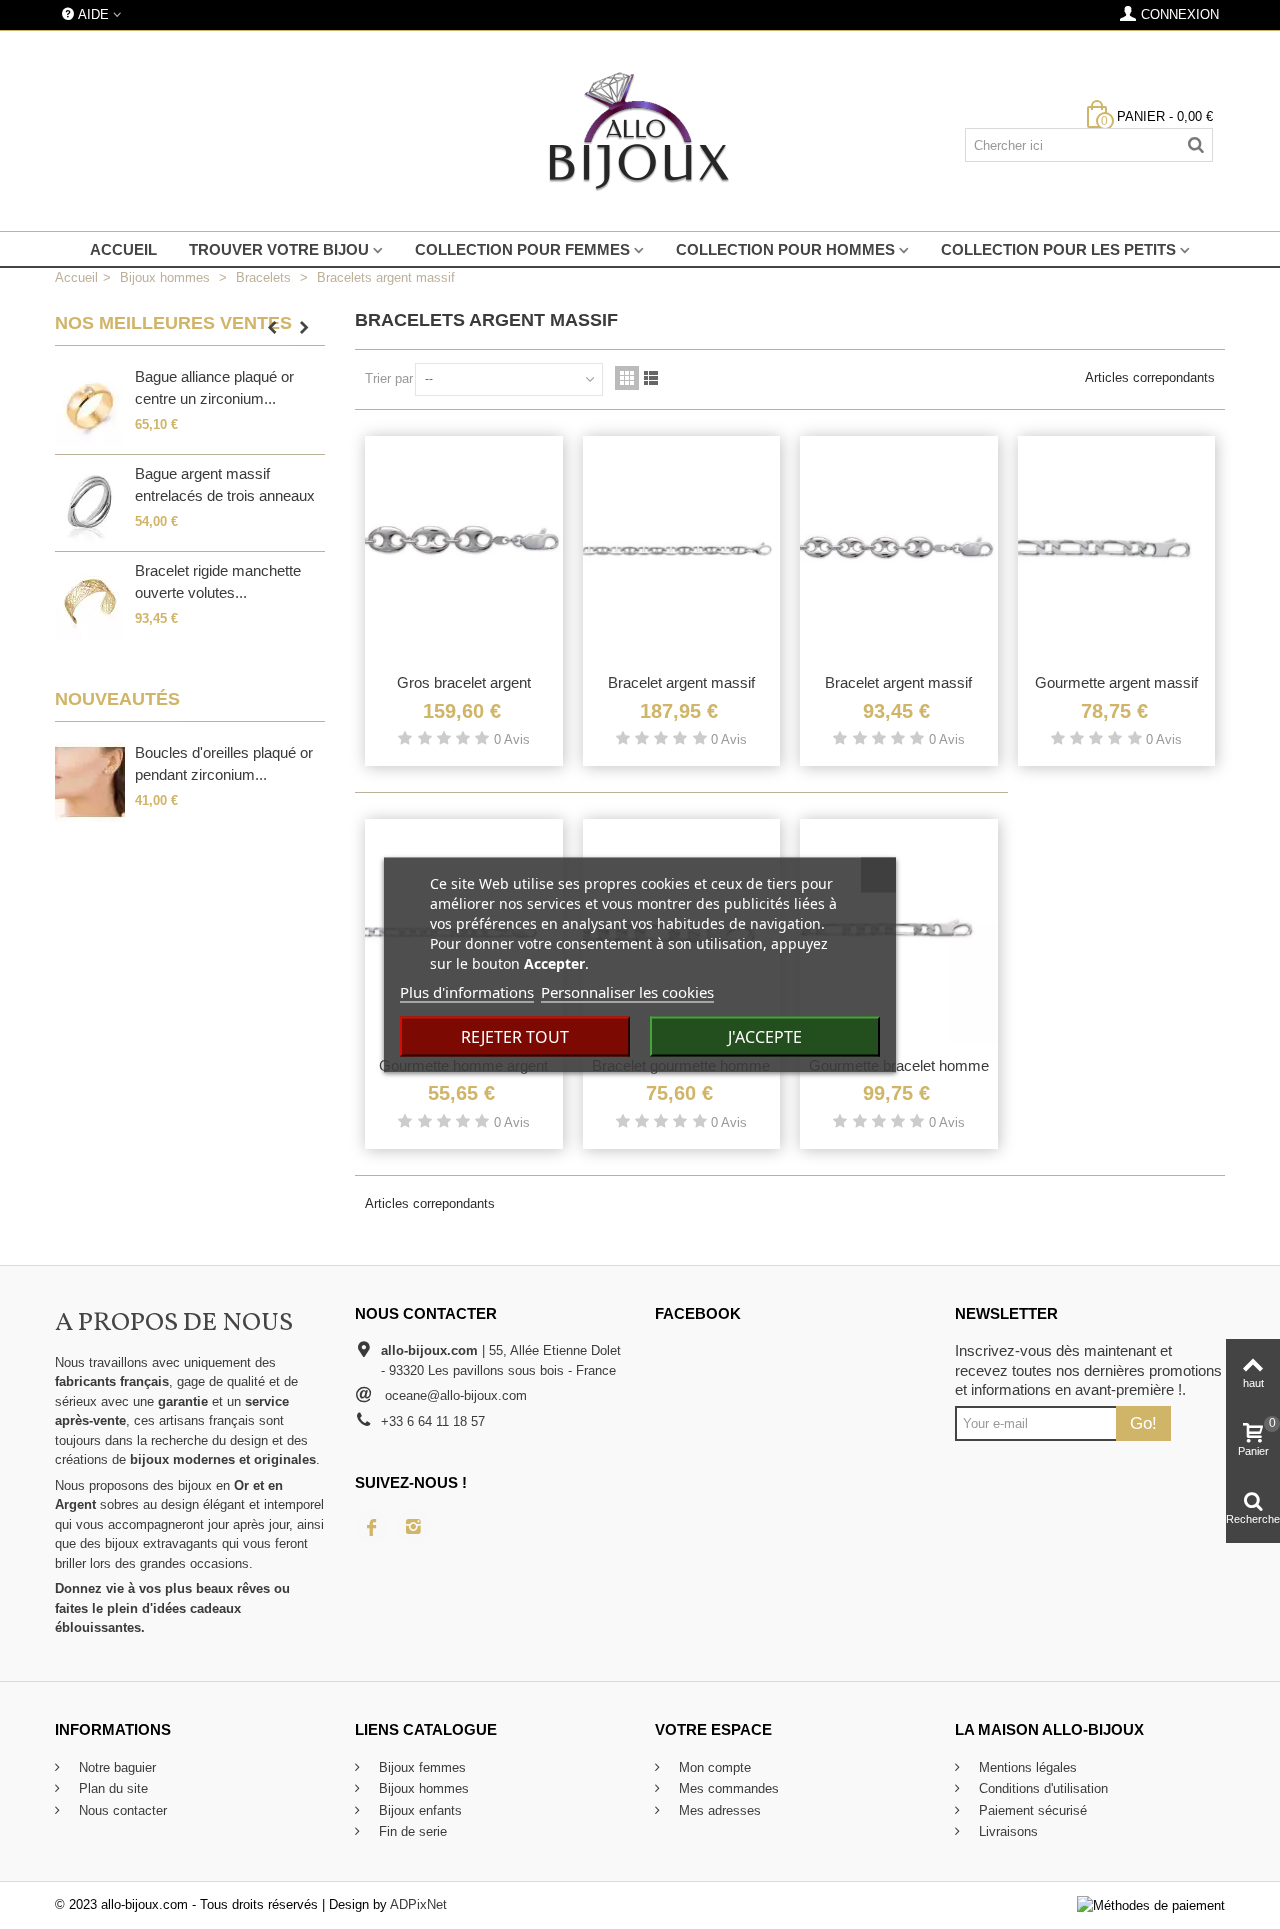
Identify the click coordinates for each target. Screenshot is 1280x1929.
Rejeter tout (515, 1036)
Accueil (123, 249)
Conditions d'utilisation (1041, 1788)
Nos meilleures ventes (173, 323)
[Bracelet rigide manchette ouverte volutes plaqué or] (90, 600)
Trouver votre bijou (279, 249)
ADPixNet (418, 1904)
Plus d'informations (467, 991)
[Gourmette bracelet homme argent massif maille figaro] (899, 932)
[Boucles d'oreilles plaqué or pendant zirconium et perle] (90, 782)
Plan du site (111, 1788)
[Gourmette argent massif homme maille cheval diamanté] (1117, 549)
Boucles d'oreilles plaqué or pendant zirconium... (224, 764)
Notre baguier (115, 1767)
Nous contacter (121, 1810)
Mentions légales (1026, 1767)
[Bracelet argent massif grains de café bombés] (899, 549)
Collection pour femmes (522, 249)
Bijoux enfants (418, 1810)
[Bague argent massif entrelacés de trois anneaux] (90, 503)
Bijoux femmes (420, 1767)
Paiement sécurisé (1031, 1810)
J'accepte (765, 1036)
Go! (1143, 1423)
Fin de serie (411, 1831)
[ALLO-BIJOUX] (640, 131)
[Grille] (627, 378)
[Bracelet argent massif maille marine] (682, 549)
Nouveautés (117, 699)
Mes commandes (727, 1788)
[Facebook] (372, 1527)
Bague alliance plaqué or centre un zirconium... (214, 388)
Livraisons (1006, 1831)
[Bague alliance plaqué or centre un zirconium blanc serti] (90, 406)
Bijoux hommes (422, 1788)
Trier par (389, 378)
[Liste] (651, 378)
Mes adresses (718, 1810)
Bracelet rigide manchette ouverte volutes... (218, 582)
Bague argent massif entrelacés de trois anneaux (225, 485)
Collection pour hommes (785, 249)
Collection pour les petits (1058, 249)
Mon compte (713, 1767)
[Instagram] (414, 1527)
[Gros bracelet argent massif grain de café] (464, 549)
